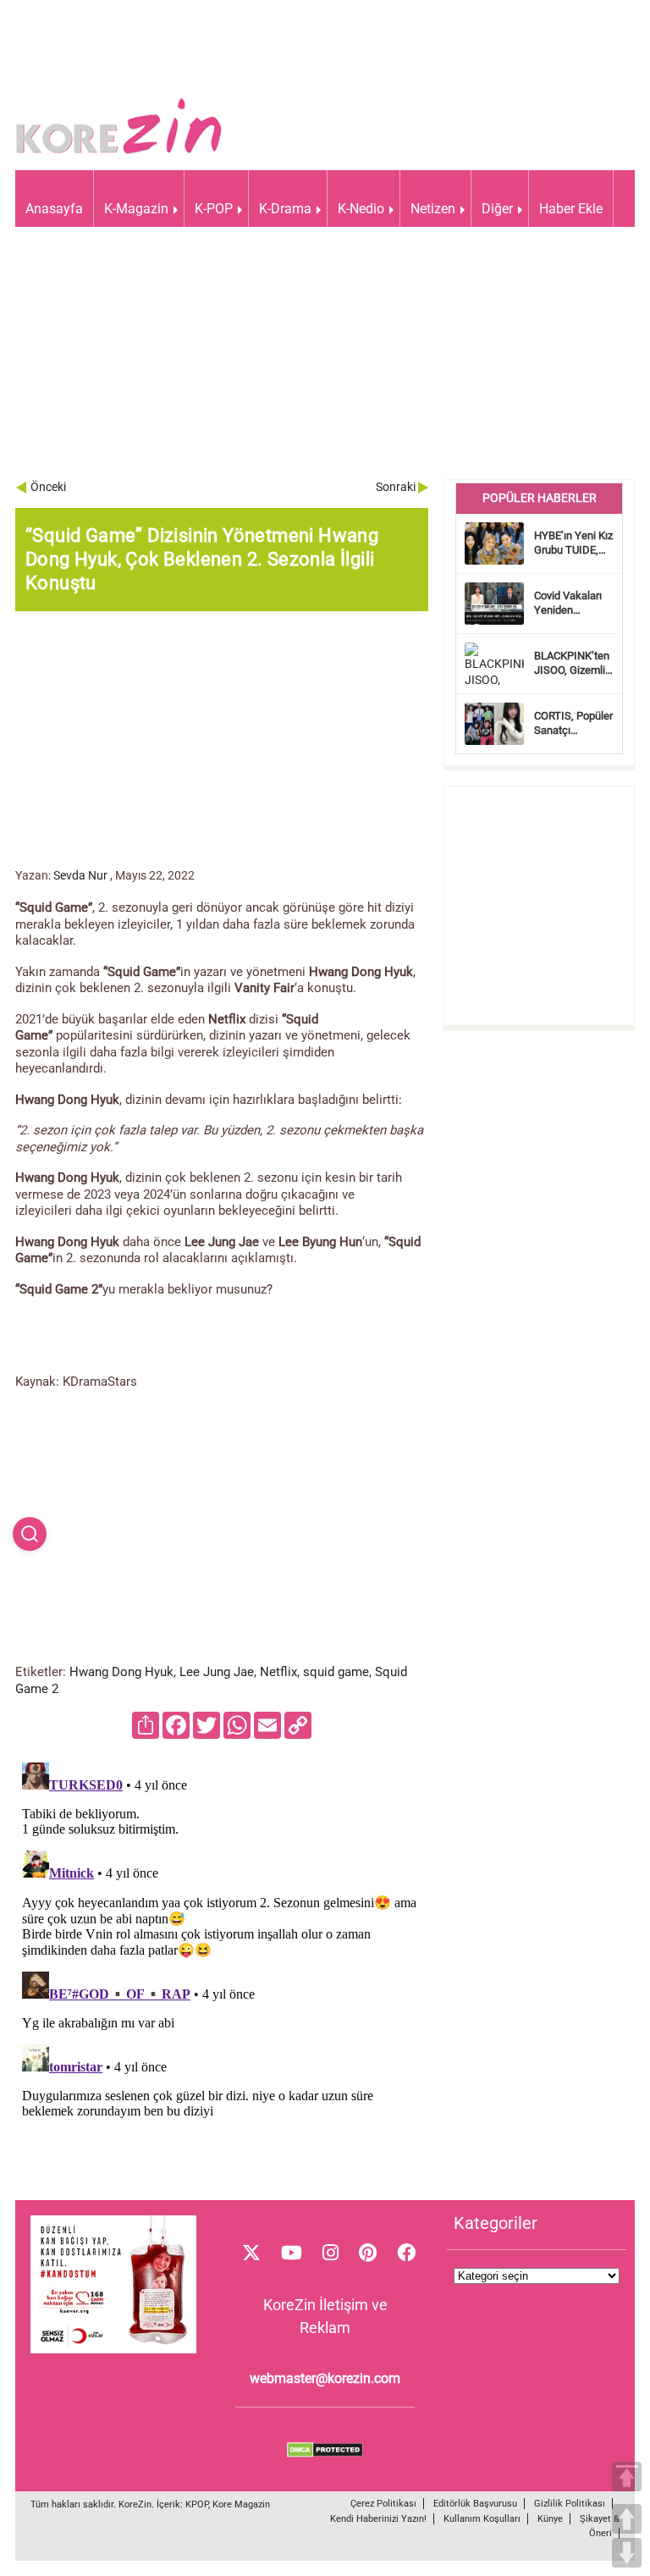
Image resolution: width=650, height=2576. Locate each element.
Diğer (497, 209)
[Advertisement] (325, 361)
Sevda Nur (80, 875)
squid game (336, 1672)
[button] (30, 1534)
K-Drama (285, 209)
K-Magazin (136, 209)
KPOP (197, 2504)
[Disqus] (222, 1967)
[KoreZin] (119, 152)
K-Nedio (361, 209)
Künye (550, 2519)
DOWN (627, 2553)
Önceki (48, 487)
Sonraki (396, 487)
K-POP (214, 209)
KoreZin (135, 2504)
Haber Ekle (571, 209)
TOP (627, 2477)
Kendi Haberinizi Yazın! (378, 2519)
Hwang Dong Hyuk (121, 1672)
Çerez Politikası (383, 2504)
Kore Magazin (241, 2504)
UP (627, 2519)
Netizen (433, 209)
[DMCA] (325, 2453)
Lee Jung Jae (217, 1672)
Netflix (278, 1672)
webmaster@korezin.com (325, 2378)
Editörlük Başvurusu (475, 2504)
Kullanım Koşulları (482, 2519)
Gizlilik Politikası (570, 2504)
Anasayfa (54, 209)
